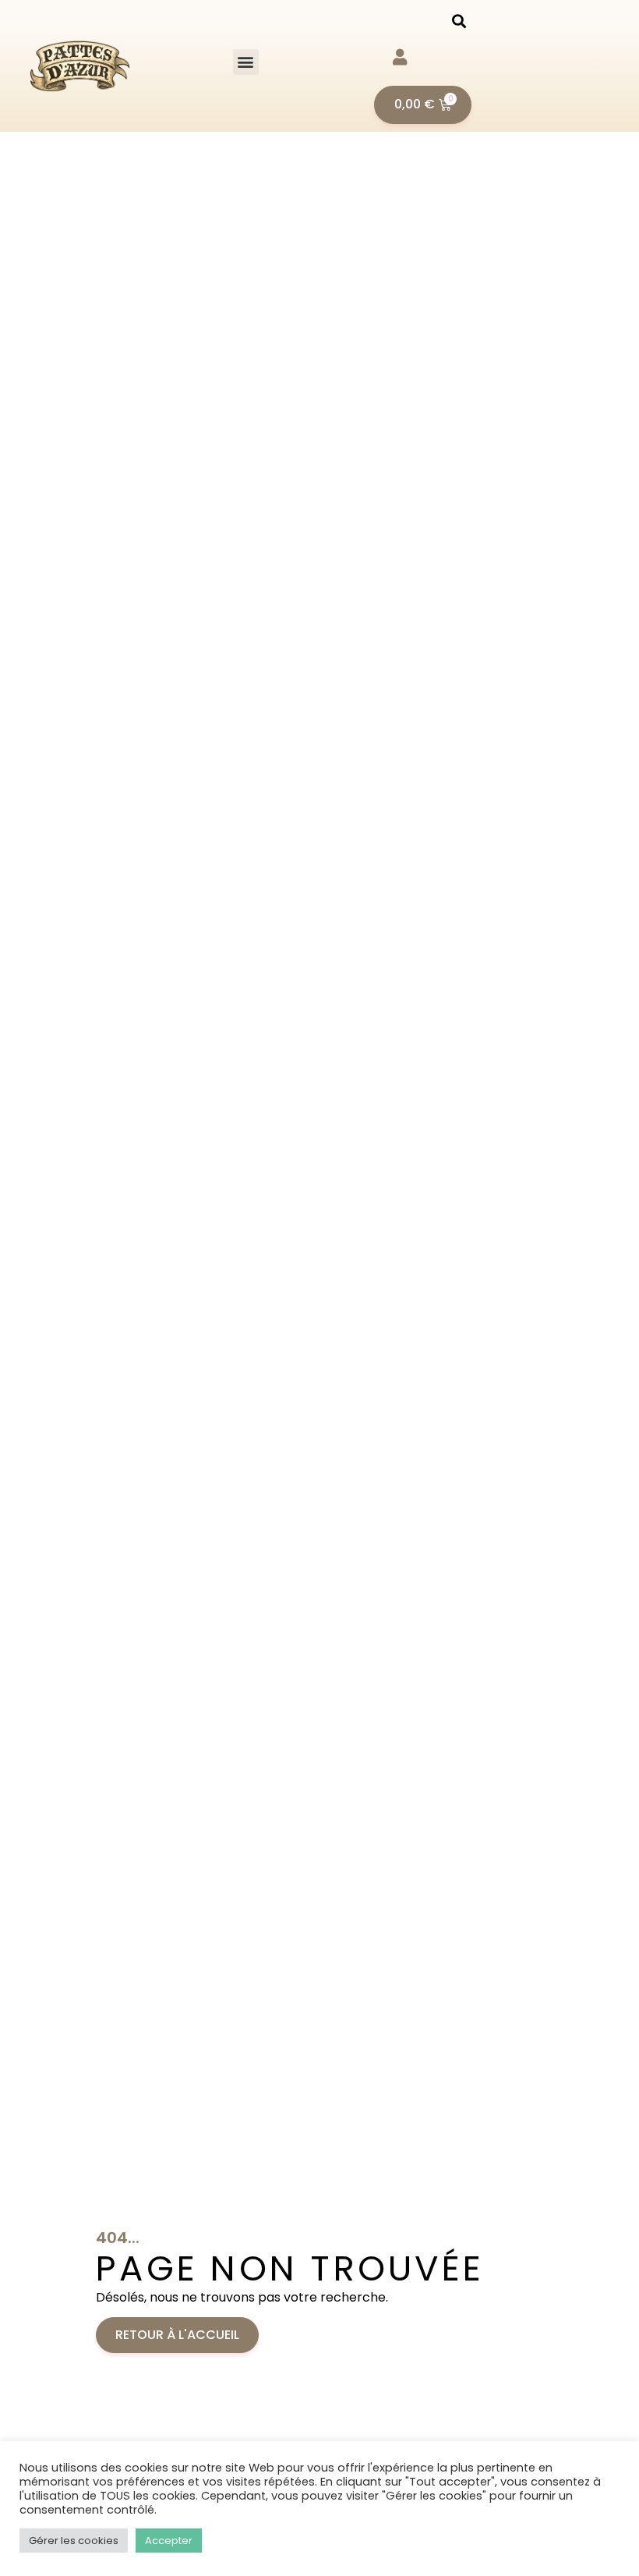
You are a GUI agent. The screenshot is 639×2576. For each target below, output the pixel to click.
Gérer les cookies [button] (74, 2541)
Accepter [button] (169, 2541)
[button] (246, 62)
